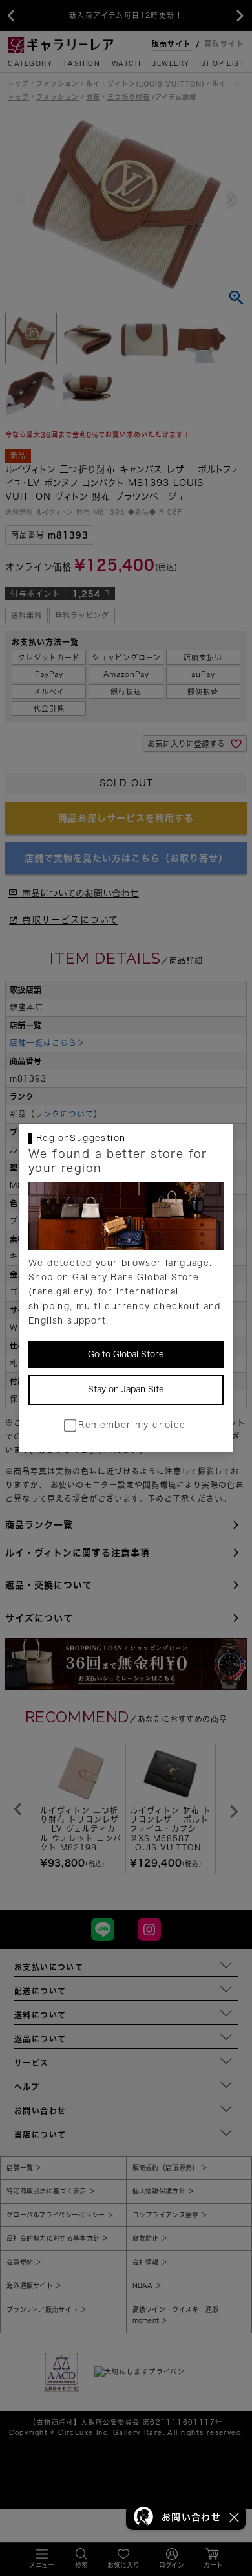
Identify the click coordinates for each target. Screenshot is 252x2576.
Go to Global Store (126, 1354)
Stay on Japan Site (126, 1389)
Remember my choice (132, 1425)
